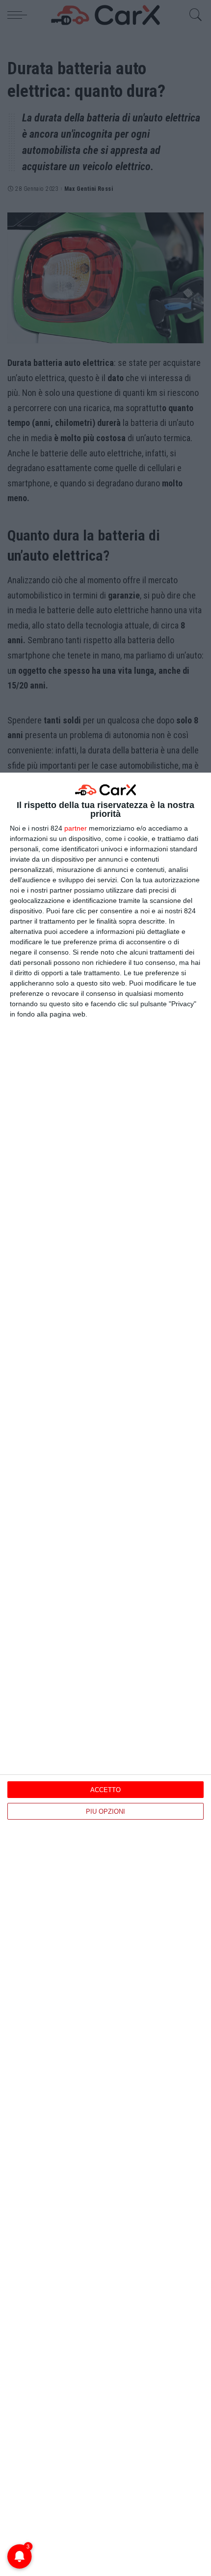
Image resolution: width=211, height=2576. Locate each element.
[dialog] (105, 1674)
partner (76, 828)
